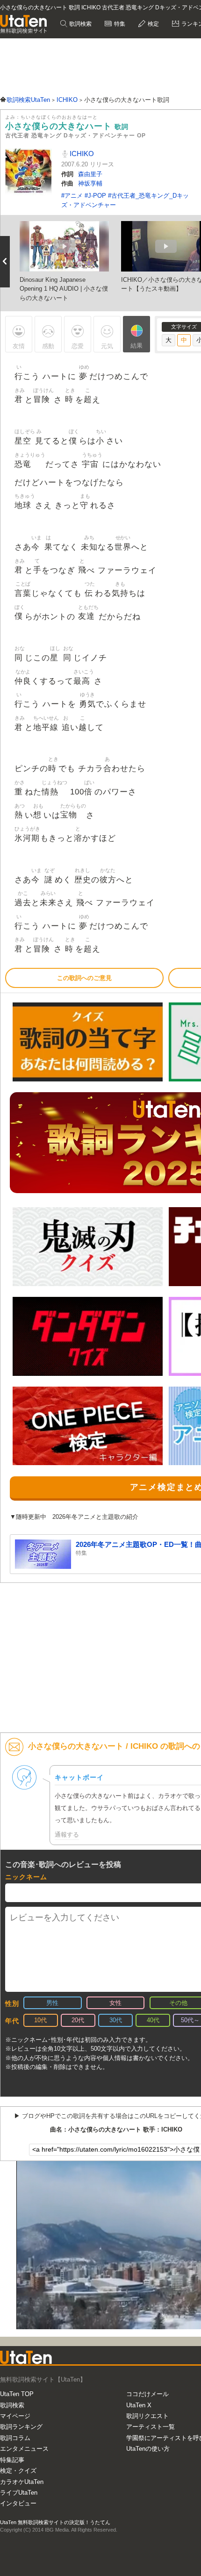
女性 (115, 2003)
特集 (119, 24)
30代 (116, 2020)
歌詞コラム (15, 2438)
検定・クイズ (18, 2471)
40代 (153, 2020)
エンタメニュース (24, 2449)
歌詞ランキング (21, 2427)
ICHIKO (81, 154)
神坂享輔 (90, 183)
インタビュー (18, 2503)
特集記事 (12, 2460)
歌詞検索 (80, 24)
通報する (67, 1835)
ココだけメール (147, 2394)
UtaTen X (139, 2405)
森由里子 (90, 174)
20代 (78, 2020)
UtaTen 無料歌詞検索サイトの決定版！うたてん (55, 2522)
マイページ (15, 2416)
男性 (52, 2003)
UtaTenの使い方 (148, 2449)
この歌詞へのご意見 (84, 978)
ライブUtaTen (19, 2493)
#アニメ (73, 196)
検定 (153, 24)
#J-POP (96, 196)
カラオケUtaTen (22, 2482)
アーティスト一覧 (151, 2427)
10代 (40, 2020)
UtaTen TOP (17, 2394)
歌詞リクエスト (147, 2416)
